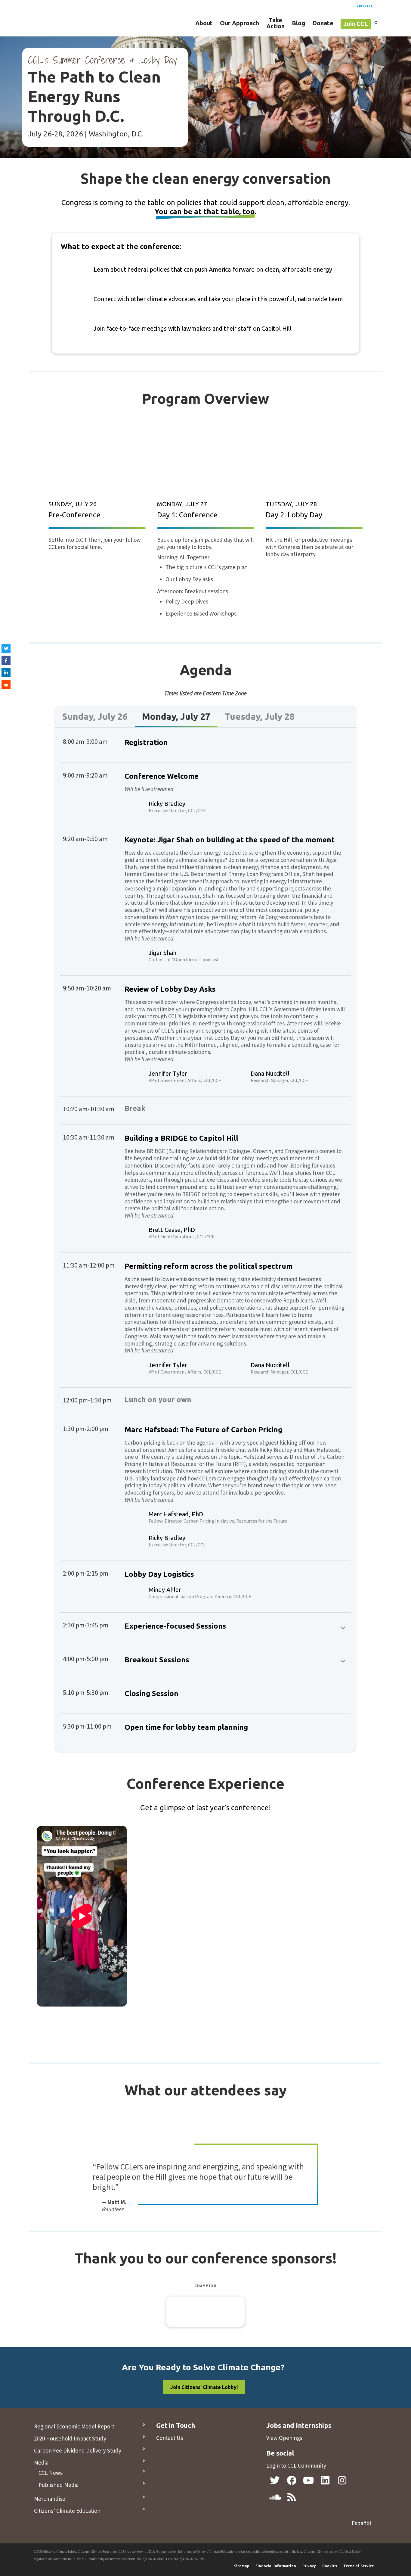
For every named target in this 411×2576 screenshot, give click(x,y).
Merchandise (50, 2499)
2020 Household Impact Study (70, 2438)
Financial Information (276, 2566)
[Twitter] (6, 649)
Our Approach (239, 23)
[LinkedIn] (6, 673)
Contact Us (170, 2438)
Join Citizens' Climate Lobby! (204, 2387)
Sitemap (242, 2566)
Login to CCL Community (296, 2465)
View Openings (284, 2438)
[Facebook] (6, 661)
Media (41, 2462)
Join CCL (356, 24)
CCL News (51, 2473)
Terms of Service (359, 2566)
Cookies (330, 2566)
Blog (298, 23)
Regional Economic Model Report (74, 2426)
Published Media (59, 2485)
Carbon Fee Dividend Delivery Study (78, 2450)
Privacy (309, 2566)
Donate (323, 23)
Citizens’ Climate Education (67, 2511)
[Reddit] (6, 685)
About (204, 23)
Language (365, 5)
